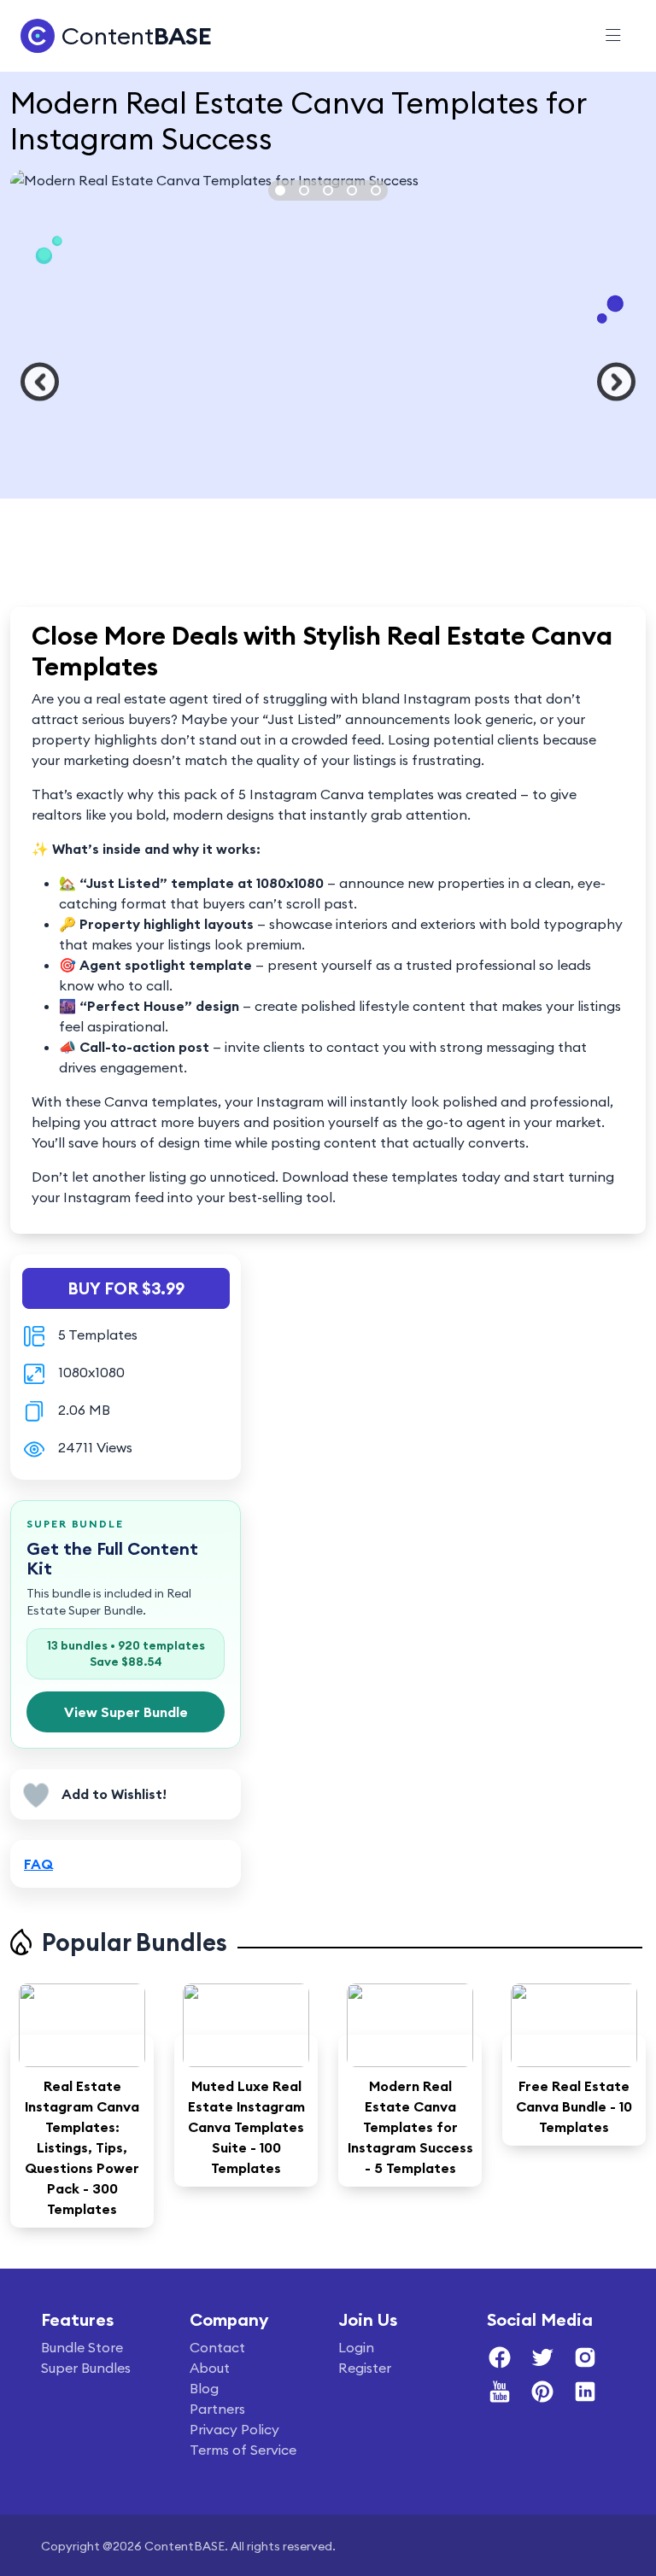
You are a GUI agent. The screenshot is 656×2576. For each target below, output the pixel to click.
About (210, 2368)
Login (356, 2347)
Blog (204, 2388)
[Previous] (40, 382)
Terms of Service (243, 2450)
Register (365, 2368)
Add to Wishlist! (114, 1794)
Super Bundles (86, 2368)
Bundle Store (82, 2347)
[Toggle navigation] (613, 36)
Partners (217, 2409)
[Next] (616, 382)
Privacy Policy (234, 2429)
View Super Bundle (126, 1712)
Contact (217, 2347)
